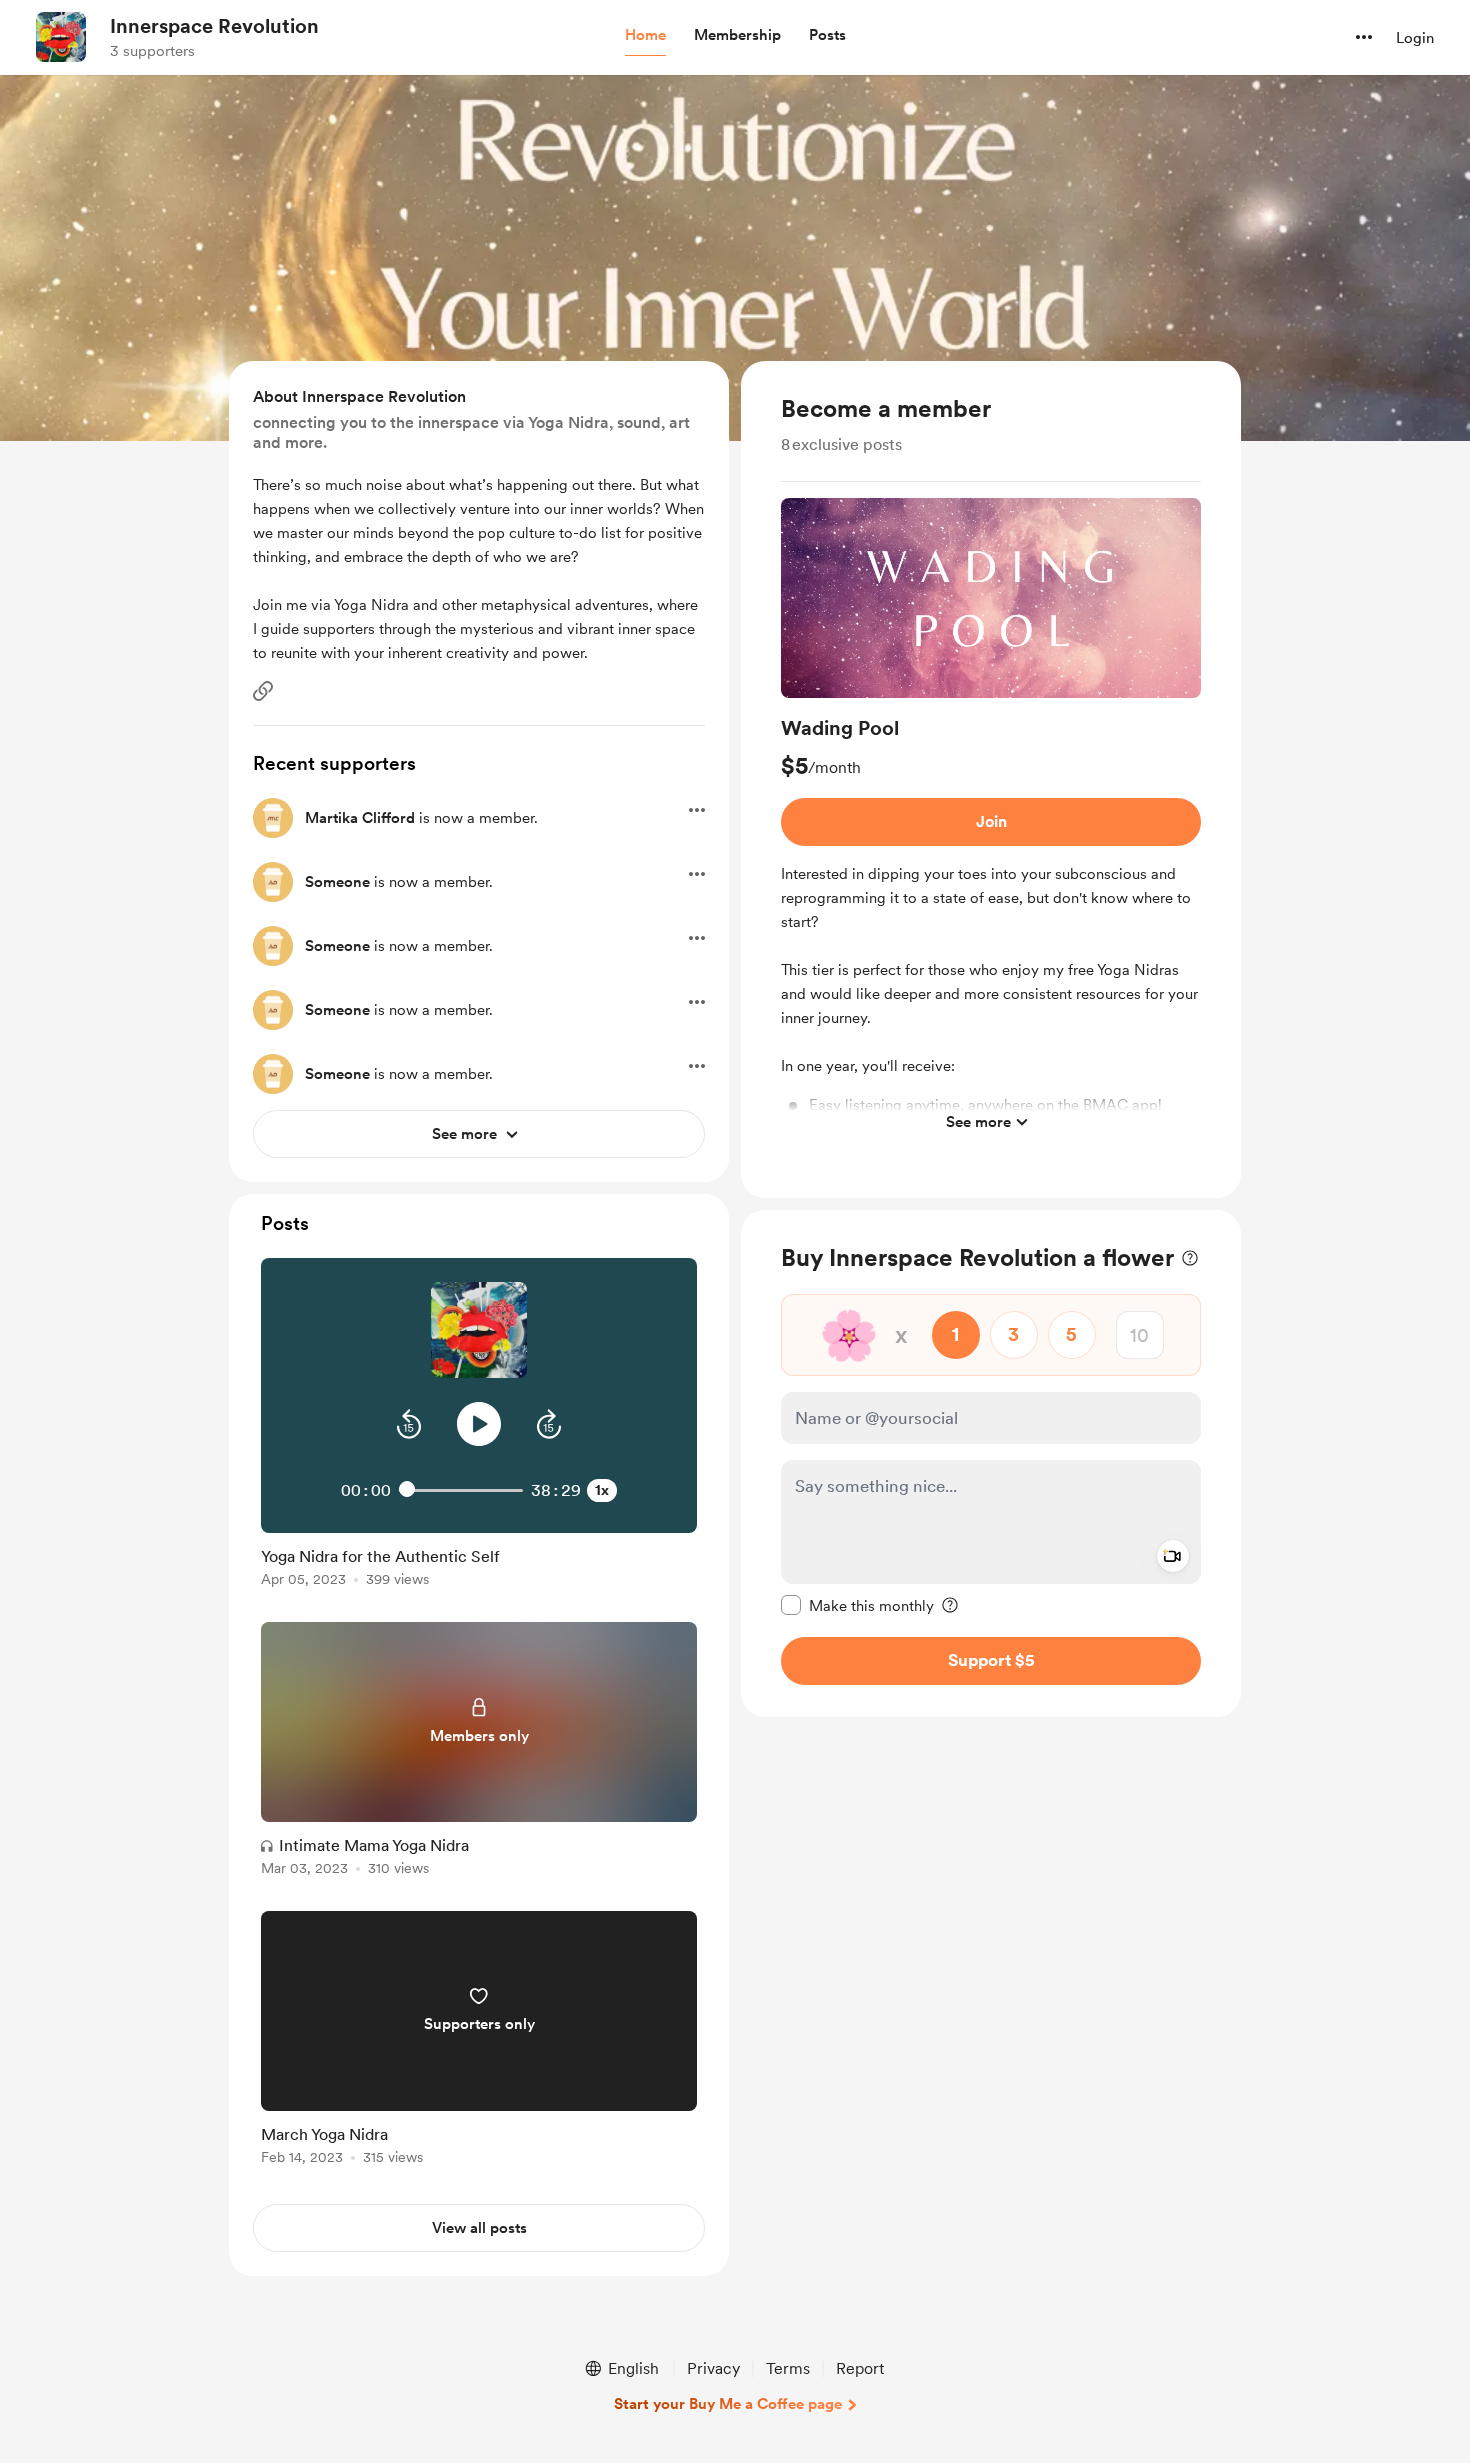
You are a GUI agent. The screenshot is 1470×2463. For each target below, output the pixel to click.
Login (1415, 38)
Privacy (713, 2368)
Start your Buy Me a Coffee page (728, 2404)
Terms (788, 2368)
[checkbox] (857, 1605)
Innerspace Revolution (214, 26)
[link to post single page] (479, 1563)
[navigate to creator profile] (61, 37)
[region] (991, 779)
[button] (645, 36)
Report (860, 2368)
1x (602, 1490)
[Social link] (263, 691)
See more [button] (978, 1122)
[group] (991, 820)
